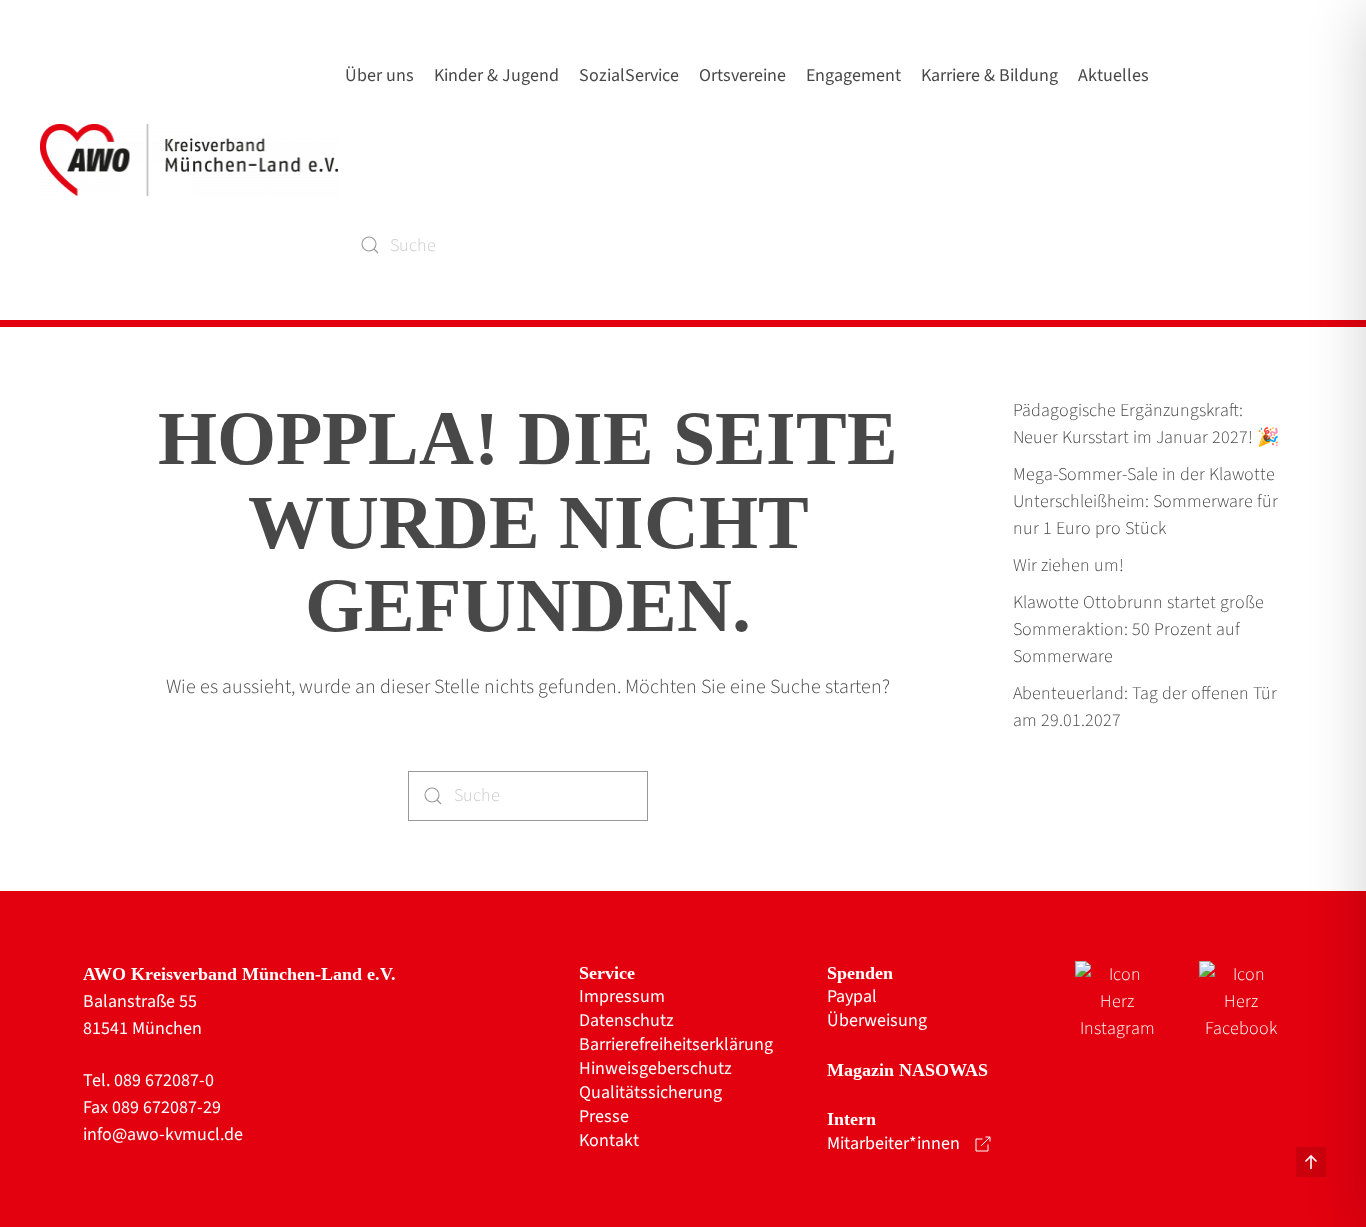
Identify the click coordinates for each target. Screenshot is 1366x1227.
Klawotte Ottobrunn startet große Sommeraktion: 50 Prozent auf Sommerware (1138, 629)
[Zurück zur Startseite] (192, 160)
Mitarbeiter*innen (893, 1143)
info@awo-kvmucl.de (163, 1134)
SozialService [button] (629, 75)
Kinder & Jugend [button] (496, 75)
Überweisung (877, 1021)
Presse (604, 1117)
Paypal (852, 997)
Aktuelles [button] (1113, 75)
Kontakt (609, 1141)
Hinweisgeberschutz (655, 1069)
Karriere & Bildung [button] (989, 75)
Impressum (622, 997)
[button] (1311, 1162)
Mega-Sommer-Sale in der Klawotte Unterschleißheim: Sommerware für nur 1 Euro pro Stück (1145, 501)
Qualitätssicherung (650, 1093)
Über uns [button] (379, 75)
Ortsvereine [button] (742, 75)
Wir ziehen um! (1068, 565)
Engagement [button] (853, 75)
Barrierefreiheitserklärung (676, 1045)
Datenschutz (626, 1021)
